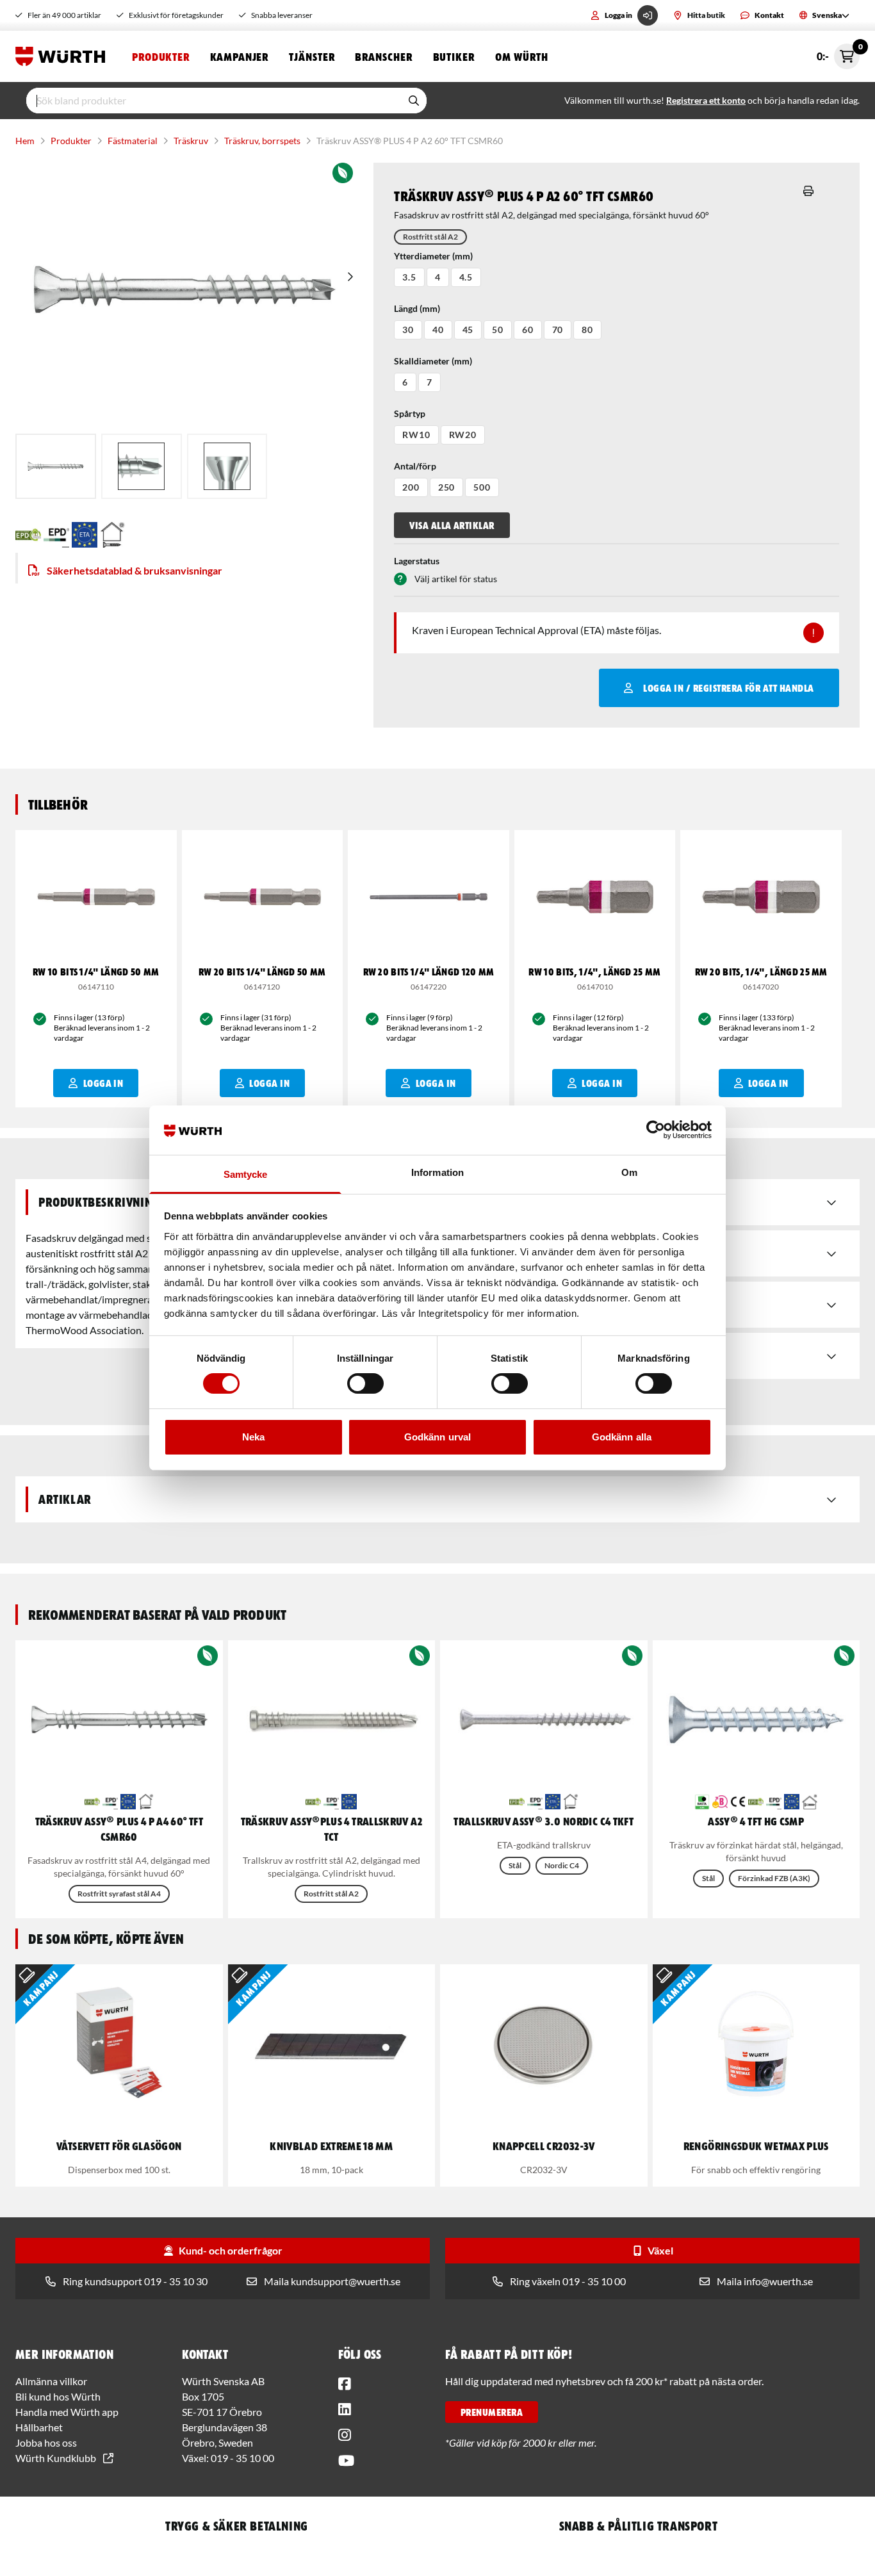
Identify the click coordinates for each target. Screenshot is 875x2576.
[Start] (63, 56)
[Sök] (414, 101)
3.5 (409, 277)
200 (411, 487)
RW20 (463, 435)
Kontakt (769, 15)
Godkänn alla (622, 1437)
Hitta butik (706, 15)
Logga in (618, 15)
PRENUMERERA (492, 2412)
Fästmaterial (133, 141)
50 (498, 330)
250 (447, 487)
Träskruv (191, 141)
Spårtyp (410, 413)
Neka (253, 1437)
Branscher (383, 56)
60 (528, 330)
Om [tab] (629, 1172)
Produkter (161, 56)
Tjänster (312, 56)
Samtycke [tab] (246, 1174)
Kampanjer (239, 56)
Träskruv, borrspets (262, 141)
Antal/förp (415, 466)
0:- (838, 53)
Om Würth (522, 56)
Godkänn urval (437, 1437)
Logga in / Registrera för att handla (728, 688)
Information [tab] (437, 1172)
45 (468, 330)
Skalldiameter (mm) (433, 361)
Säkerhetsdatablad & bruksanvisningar (135, 570)
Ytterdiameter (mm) (433, 256)
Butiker (454, 56)
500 (482, 487)
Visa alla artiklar (452, 525)
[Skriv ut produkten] (808, 191)
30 (408, 330)
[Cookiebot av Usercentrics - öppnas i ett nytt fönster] (656, 1130)
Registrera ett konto (706, 100)
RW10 (416, 435)
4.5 (466, 277)
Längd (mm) (417, 308)
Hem (25, 141)
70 (558, 330)
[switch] (365, 1383)
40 (438, 330)
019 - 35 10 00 (242, 2458)
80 (587, 330)
